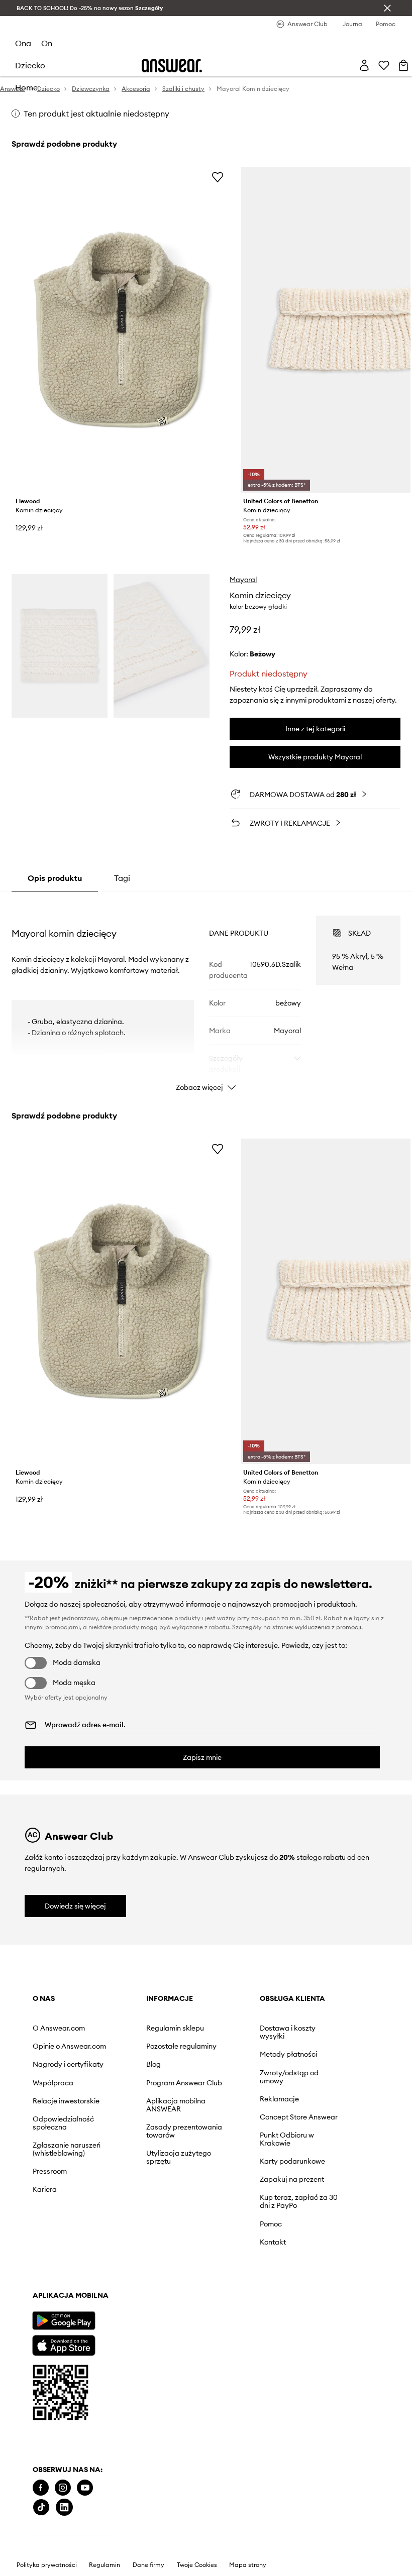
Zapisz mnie (202, 1757)
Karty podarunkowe (292, 2161)
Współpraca (53, 2083)
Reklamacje (279, 2099)
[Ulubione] (384, 65)
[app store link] (64, 2344)
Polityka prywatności (47, 2565)
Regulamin (105, 2565)
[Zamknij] (387, 8)
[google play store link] (64, 2321)
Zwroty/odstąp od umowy (289, 2077)
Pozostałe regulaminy (181, 2046)
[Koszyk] (403, 65)
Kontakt (273, 2242)
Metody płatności (288, 2054)
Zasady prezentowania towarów (184, 2131)
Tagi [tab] (122, 878)
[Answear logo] (172, 66)
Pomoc (271, 2224)
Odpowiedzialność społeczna (63, 2123)
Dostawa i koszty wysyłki (288, 2032)
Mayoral (243, 580)
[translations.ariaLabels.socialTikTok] (41, 2507)
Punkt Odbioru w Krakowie (287, 2139)
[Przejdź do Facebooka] (41, 2488)
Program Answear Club (184, 2083)
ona (23, 43)
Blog (153, 2064)
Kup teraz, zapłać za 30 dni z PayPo (299, 2201)
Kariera (45, 2189)
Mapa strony (248, 2565)
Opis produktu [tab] (55, 878)
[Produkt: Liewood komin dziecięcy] (121, 330)
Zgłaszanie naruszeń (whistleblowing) (67, 2149)
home (26, 87)
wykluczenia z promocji (328, 1627)
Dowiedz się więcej (75, 1906)
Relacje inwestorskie (66, 2101)
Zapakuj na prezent (292, 2179)
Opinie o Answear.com (69, 2046)
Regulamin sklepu (175, 2028)
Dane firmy (148, 2565)
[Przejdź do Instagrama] (63, 2488)
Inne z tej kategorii (315, 729)
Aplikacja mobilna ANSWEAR (176, 2105)
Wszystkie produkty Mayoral (315, 757)
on (47, 43)
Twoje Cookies (197, 2565)
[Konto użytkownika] (364, 65)
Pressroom (50, 2171)
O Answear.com (59, 2028)
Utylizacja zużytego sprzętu (179, 2157)
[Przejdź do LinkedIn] (64, 2507)
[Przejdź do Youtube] (85, 2488)
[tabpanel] (206, 994)
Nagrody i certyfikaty (68, 2064)
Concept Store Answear (299, 2117)
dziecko (30, 65)
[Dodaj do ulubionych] (218, 177)
